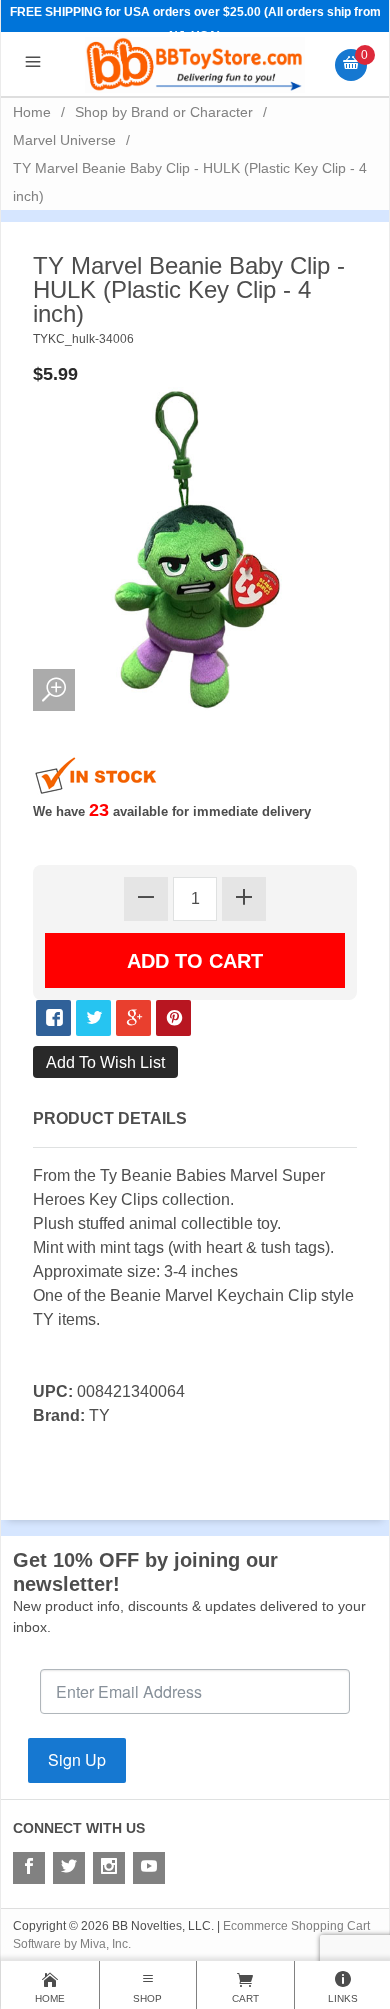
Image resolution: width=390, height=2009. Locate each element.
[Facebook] (29, 1868)
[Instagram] (109, 1868)
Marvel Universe (64, 140)
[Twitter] (69, 1868)
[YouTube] (149, 1868)
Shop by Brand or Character (164, 112)
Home (32, 112)
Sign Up (77, 1759)
